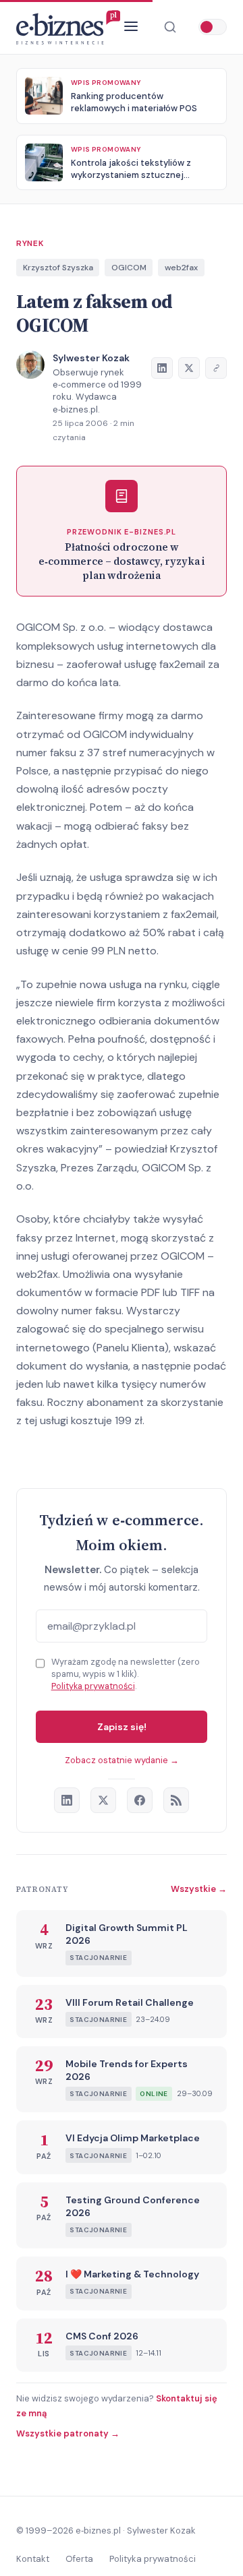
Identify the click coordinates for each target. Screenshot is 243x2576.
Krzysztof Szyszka (58, 268)
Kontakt (33, 2559)
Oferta (79, 2559)
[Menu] (131, 27)
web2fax (181, 268)
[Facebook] (140, 1800)
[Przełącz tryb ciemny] (213, 27)
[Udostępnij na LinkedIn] (162, 368)
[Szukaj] (170, 27)
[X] (103, 1800)
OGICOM (129, 268)
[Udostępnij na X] (189, 368)
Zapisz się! (122, 1727)
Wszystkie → (199, 1889)
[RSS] (176, 1800)
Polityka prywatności (93, 1686)
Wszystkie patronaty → (68, 2433)
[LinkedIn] (67, 1800)
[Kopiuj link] (216, 368)
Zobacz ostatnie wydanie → (122, 1760)
